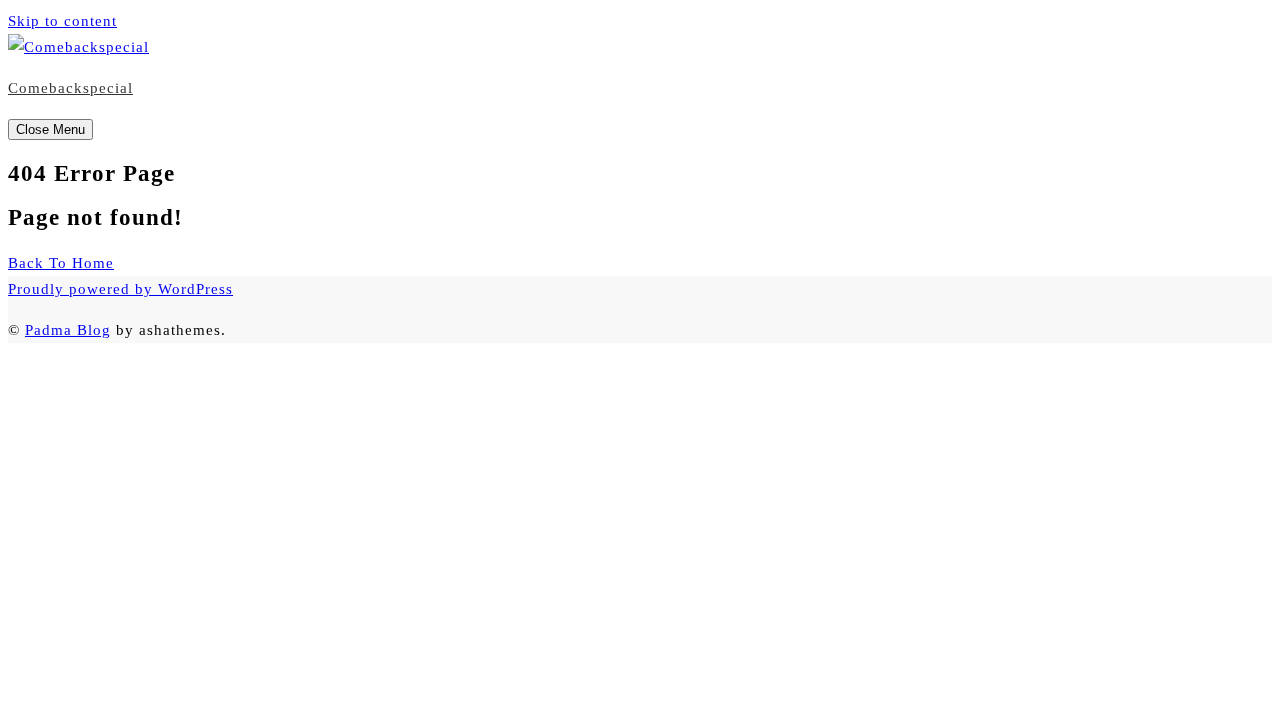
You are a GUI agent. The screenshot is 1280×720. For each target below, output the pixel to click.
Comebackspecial (70, 88)
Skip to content (62, 21)
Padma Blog (68, 330)
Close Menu (50, 129)
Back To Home (61, 263)
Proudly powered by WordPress (120, 289)
